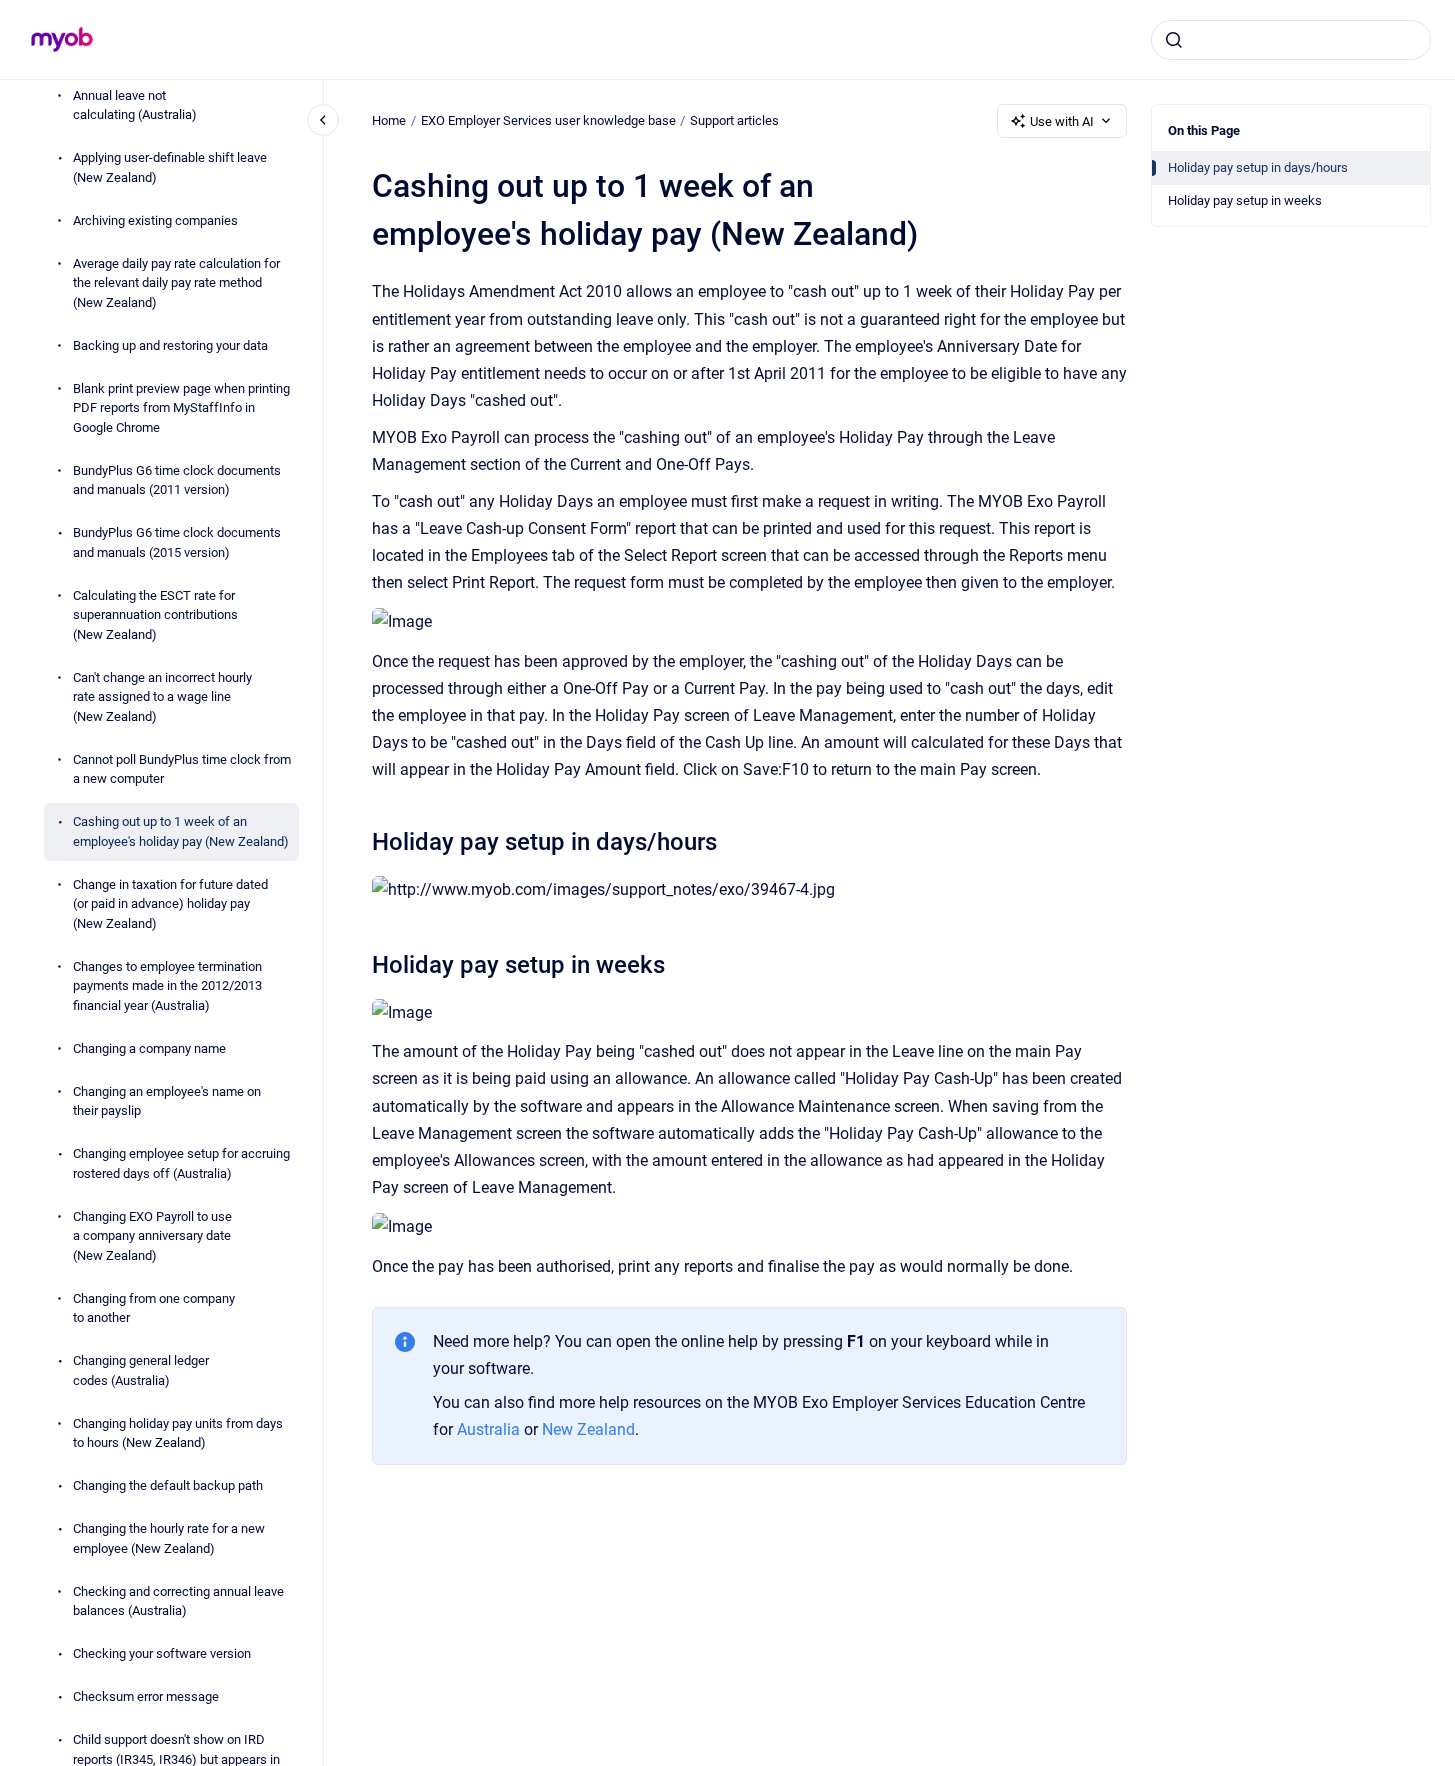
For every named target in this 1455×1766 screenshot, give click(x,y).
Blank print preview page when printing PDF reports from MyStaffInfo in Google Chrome (181, 408)
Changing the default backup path (168, 1486)
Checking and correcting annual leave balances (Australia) (178, 1601)
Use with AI (1062, 121)
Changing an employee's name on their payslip (167, 1101)
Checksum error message (146, 1697)
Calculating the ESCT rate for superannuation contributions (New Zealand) (155, 615)
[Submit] (1174, 40)
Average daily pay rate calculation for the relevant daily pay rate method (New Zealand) (176, 283)
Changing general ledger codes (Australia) (141, 1371)
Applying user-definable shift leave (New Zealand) (170, 168)
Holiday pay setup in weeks (1245, 200)
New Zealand (588, 1429)
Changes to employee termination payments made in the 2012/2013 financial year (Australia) (167, 986)
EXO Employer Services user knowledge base (548, 120)
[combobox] (1291, 40)
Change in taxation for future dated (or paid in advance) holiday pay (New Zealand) (170, 904)
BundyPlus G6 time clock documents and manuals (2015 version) (177, 543)
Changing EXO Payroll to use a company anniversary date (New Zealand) (152, 1236)
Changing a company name (149, 1048)
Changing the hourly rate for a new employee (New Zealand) (169, 1539)
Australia (490, 1429)
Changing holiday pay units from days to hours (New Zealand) (178, 1433)
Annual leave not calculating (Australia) (135, 105)
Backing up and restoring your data (170, 345)
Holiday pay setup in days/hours (1258, 167)
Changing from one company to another (154, 1308)
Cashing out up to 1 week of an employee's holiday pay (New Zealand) (181, 832)
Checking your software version (162, 1654)
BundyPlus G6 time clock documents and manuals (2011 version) (177, 480)
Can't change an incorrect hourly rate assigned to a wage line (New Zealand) (162, 697)
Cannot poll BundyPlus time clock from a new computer (182, 769)
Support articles (734, 120)
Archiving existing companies (155, 220)
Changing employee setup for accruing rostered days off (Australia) (181, 1164)
